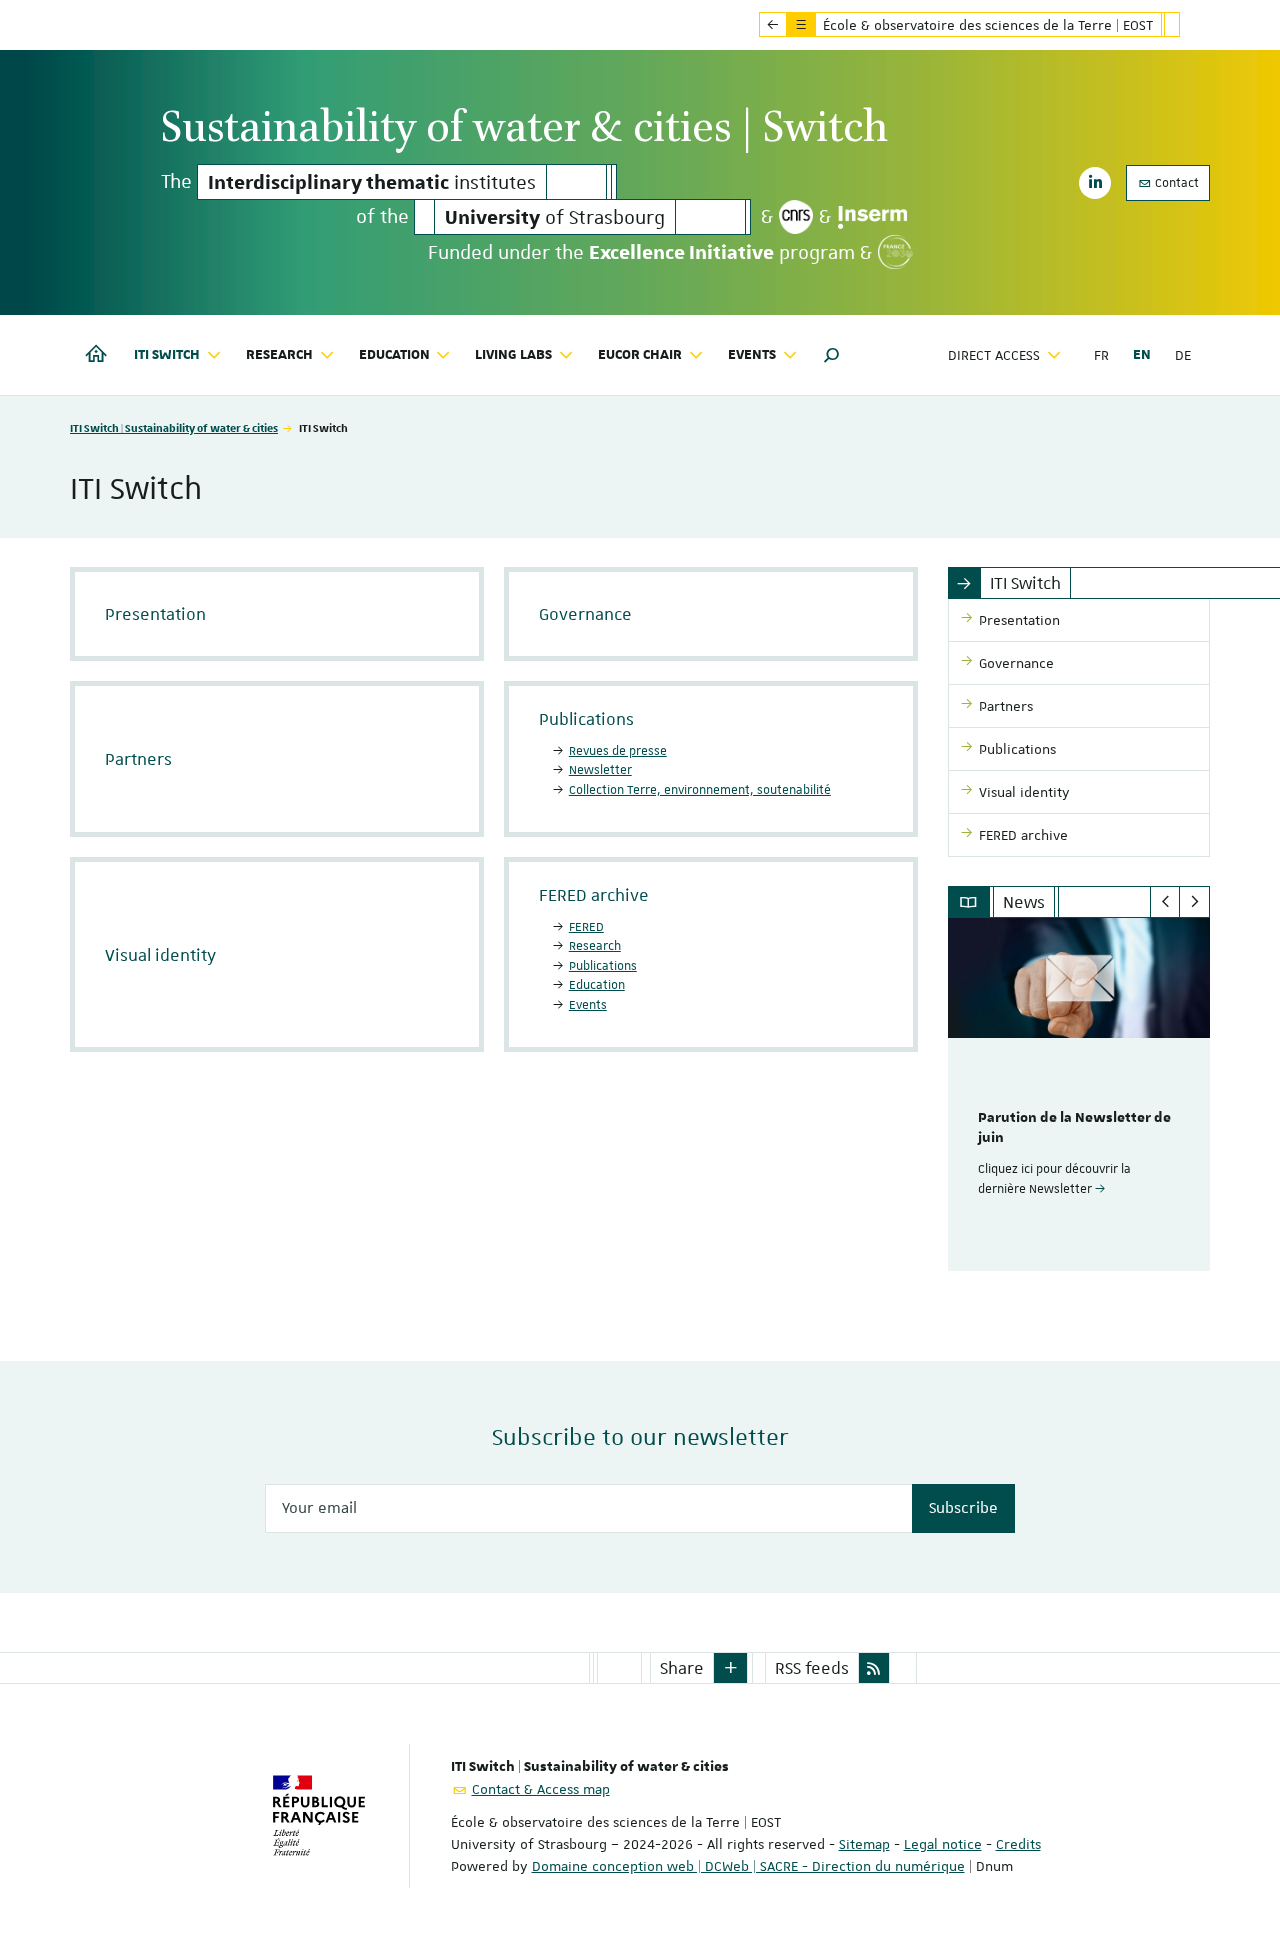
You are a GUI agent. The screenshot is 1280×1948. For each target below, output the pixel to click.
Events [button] (752, 355)
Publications (603, 966)
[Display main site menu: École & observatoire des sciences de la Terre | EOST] (773, 25)
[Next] (1194, 902)
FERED (586, 927)
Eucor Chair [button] (640, 355)
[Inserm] (872, 217)
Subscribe (963, 1508)
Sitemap (864, 1844)
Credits (1018, 1844)
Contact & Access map (541, 1789)
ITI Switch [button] (167, 355)
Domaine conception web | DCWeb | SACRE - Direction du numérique (748, 1866)
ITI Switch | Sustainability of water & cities (174, 427)
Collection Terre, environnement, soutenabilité (700, 790)
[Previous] (1165, 902)
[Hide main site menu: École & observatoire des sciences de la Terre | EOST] (1187, 25)
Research (595, 946)
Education (597, 985)
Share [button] (682, 1668)
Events (588, 1005)
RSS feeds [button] (812, 1668)
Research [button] (279, 355)
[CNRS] (796, 217)
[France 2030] (895, 252)
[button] (832, 355)
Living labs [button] (513, 355)
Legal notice (943, 1844)
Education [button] (394, 355)
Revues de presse (618, 751)
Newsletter (600, 770)
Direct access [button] (994, 355)
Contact (1175, 183)
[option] (1079, 1094)
